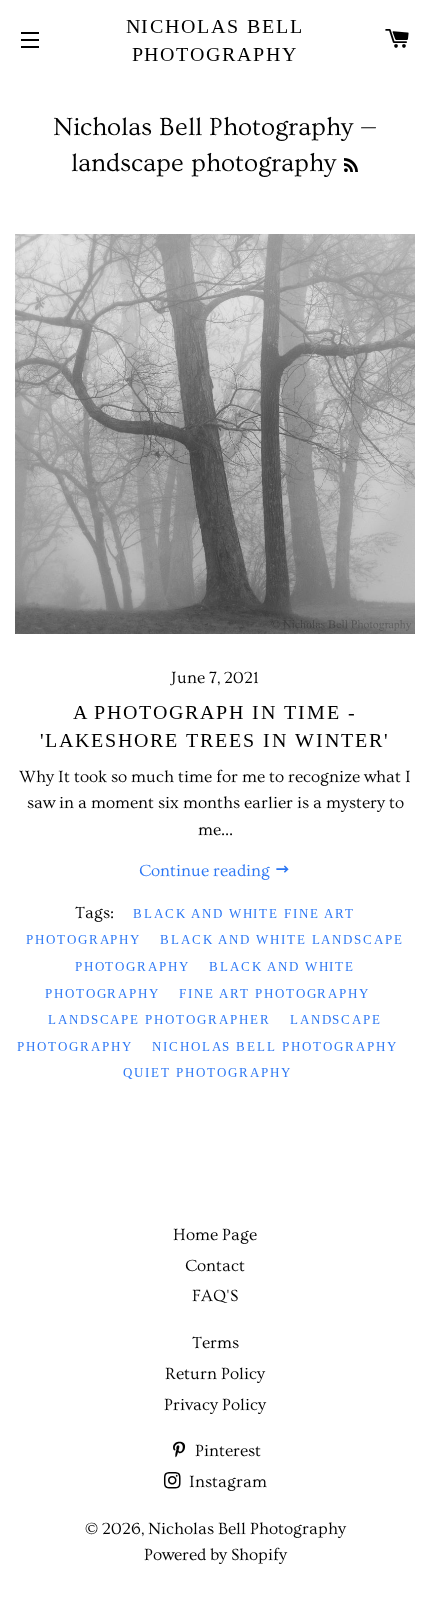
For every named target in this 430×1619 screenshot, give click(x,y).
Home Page (215, 1234)
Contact (215, 1265)
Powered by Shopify (215, 1554)
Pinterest (226, 1450)
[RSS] (351, 166)
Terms (215, 1342)
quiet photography (207, 1072)
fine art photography (274, 993)
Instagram (226, 1481)
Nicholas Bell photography (275, 1046)
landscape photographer (159, 1019)
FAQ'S (215, 1295)
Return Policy (215, 1373)
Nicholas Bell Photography (215, 40)
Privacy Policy (215, 1404)
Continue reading (206, 870)
